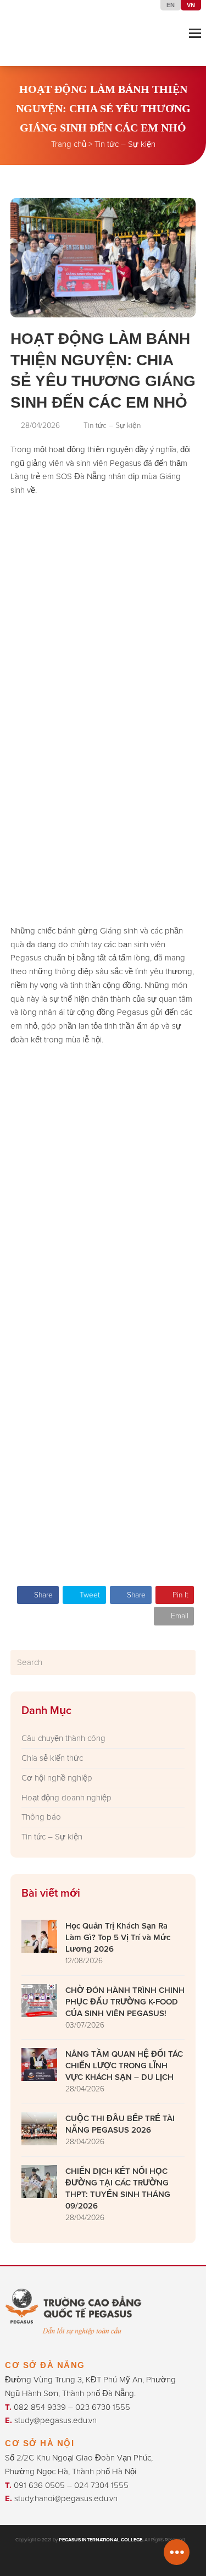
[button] (195, 33)
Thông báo (41, 1817)
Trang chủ (69, 144)
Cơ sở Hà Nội (40, 2443)
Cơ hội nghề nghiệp (57, 1778)
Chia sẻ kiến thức (52, 1758)
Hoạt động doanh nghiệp (66, 1797)
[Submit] (185, 1662)
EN (171, 5)
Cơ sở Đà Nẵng (45, 2365)
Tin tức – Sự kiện (125, 144)
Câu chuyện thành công (63, 1738)
